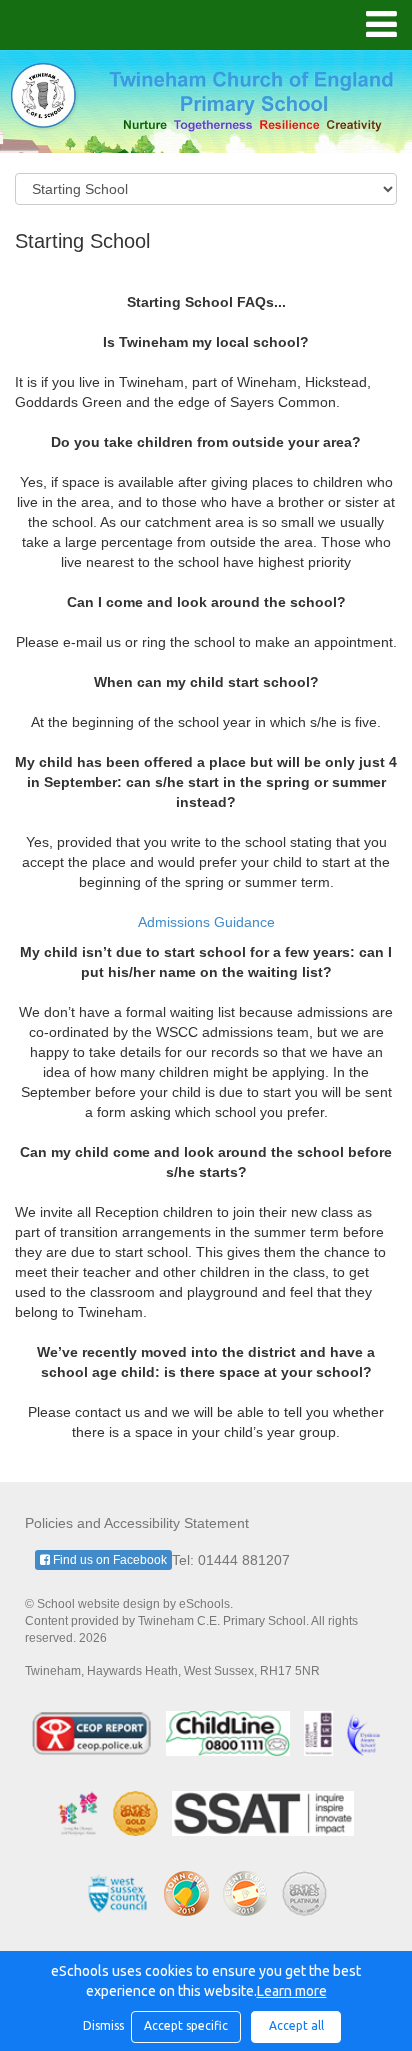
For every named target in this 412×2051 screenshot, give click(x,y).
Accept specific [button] (186, 2025)
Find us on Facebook (108, 1560)
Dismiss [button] (102, 2025)
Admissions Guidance (206, 922)
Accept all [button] (296, 2025)
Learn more (292, 1991)
